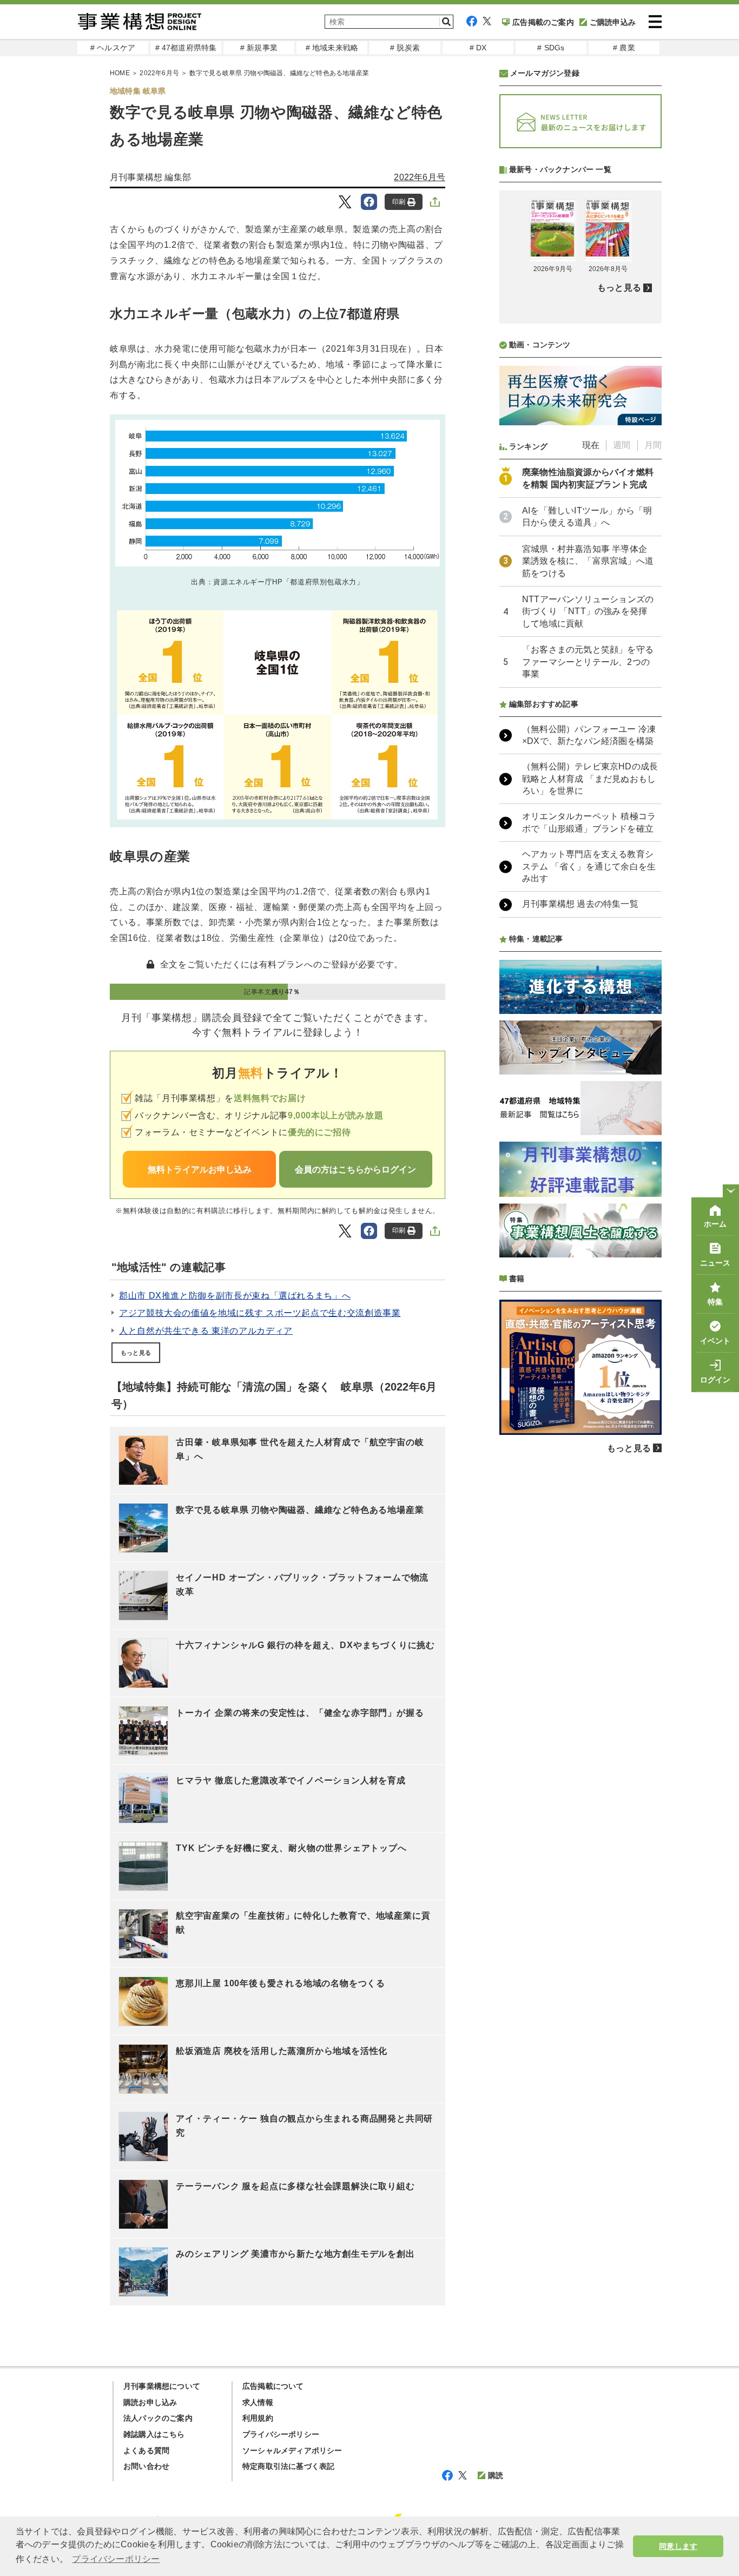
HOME (120, 73)
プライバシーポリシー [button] (116, 2559)
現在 (591, 445)
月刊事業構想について (162, 2386)
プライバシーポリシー (281, 2434)
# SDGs (551, 48)
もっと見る (136, 1353)
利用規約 (258, 2418)
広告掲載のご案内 (543, 22)
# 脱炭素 (405, 48)
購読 (496, 2475)
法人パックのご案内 (158, 2418)
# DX (478, 48)
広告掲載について (273, 2386)
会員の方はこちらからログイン (355, 1170)
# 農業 (624, 48)
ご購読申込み (613, 22)
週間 (622, 445)
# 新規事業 (259, 48)
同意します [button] (678, 2546)
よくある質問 (146, 2450)
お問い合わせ (146, 2466)
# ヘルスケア (113, 48)
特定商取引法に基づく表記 (288, 2466)
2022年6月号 (159, 73)
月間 (653, 445)
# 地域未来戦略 (332, 48)
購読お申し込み (150, 2402)
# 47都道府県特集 (186, 48)
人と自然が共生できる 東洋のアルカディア (206, 1331)
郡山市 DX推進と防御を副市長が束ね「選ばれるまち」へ (235, 1296)
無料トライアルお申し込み (200, 1170)
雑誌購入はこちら (154, 2434)
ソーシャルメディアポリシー (292, 2450)
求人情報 (258, 2402)
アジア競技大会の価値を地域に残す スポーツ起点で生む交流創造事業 (260, 1313)
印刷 (399, 202)
